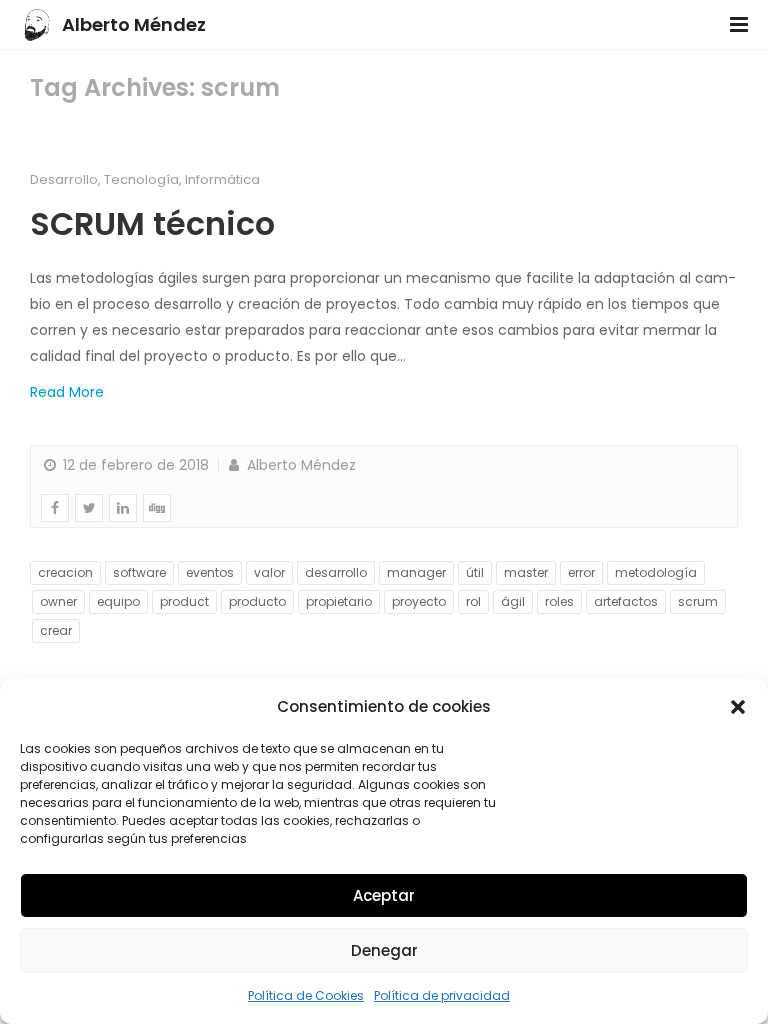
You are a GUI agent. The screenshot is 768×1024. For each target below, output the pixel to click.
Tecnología (141, 179)
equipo (118, 601)
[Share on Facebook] (55, 508)
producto (257, 601)
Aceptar (384, 895)
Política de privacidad (442, 995)
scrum (698, 601)
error (581, 572)
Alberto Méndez (134, 24)
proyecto (419, 601)
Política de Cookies (306, 995)
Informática (222, 179)
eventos (210, 572)
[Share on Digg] (157, 508)
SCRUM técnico (152, 223)
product (184, 601)
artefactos (626, 601)
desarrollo (336, 572)
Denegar (384, 950)
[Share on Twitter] (89, 508)
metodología (656, 572)
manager (416, 572)
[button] (738, 707)
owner (58, 601)
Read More (67, 392)
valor (269, 572)
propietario (339, 601)
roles (559, 601)
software (139, 572)
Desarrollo (64, 179)
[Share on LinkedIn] (123, 508)
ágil (513, 601)
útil (475, 572)
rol (473, 601)
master (526, 572)
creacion (65, 572)
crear (56, 630)
